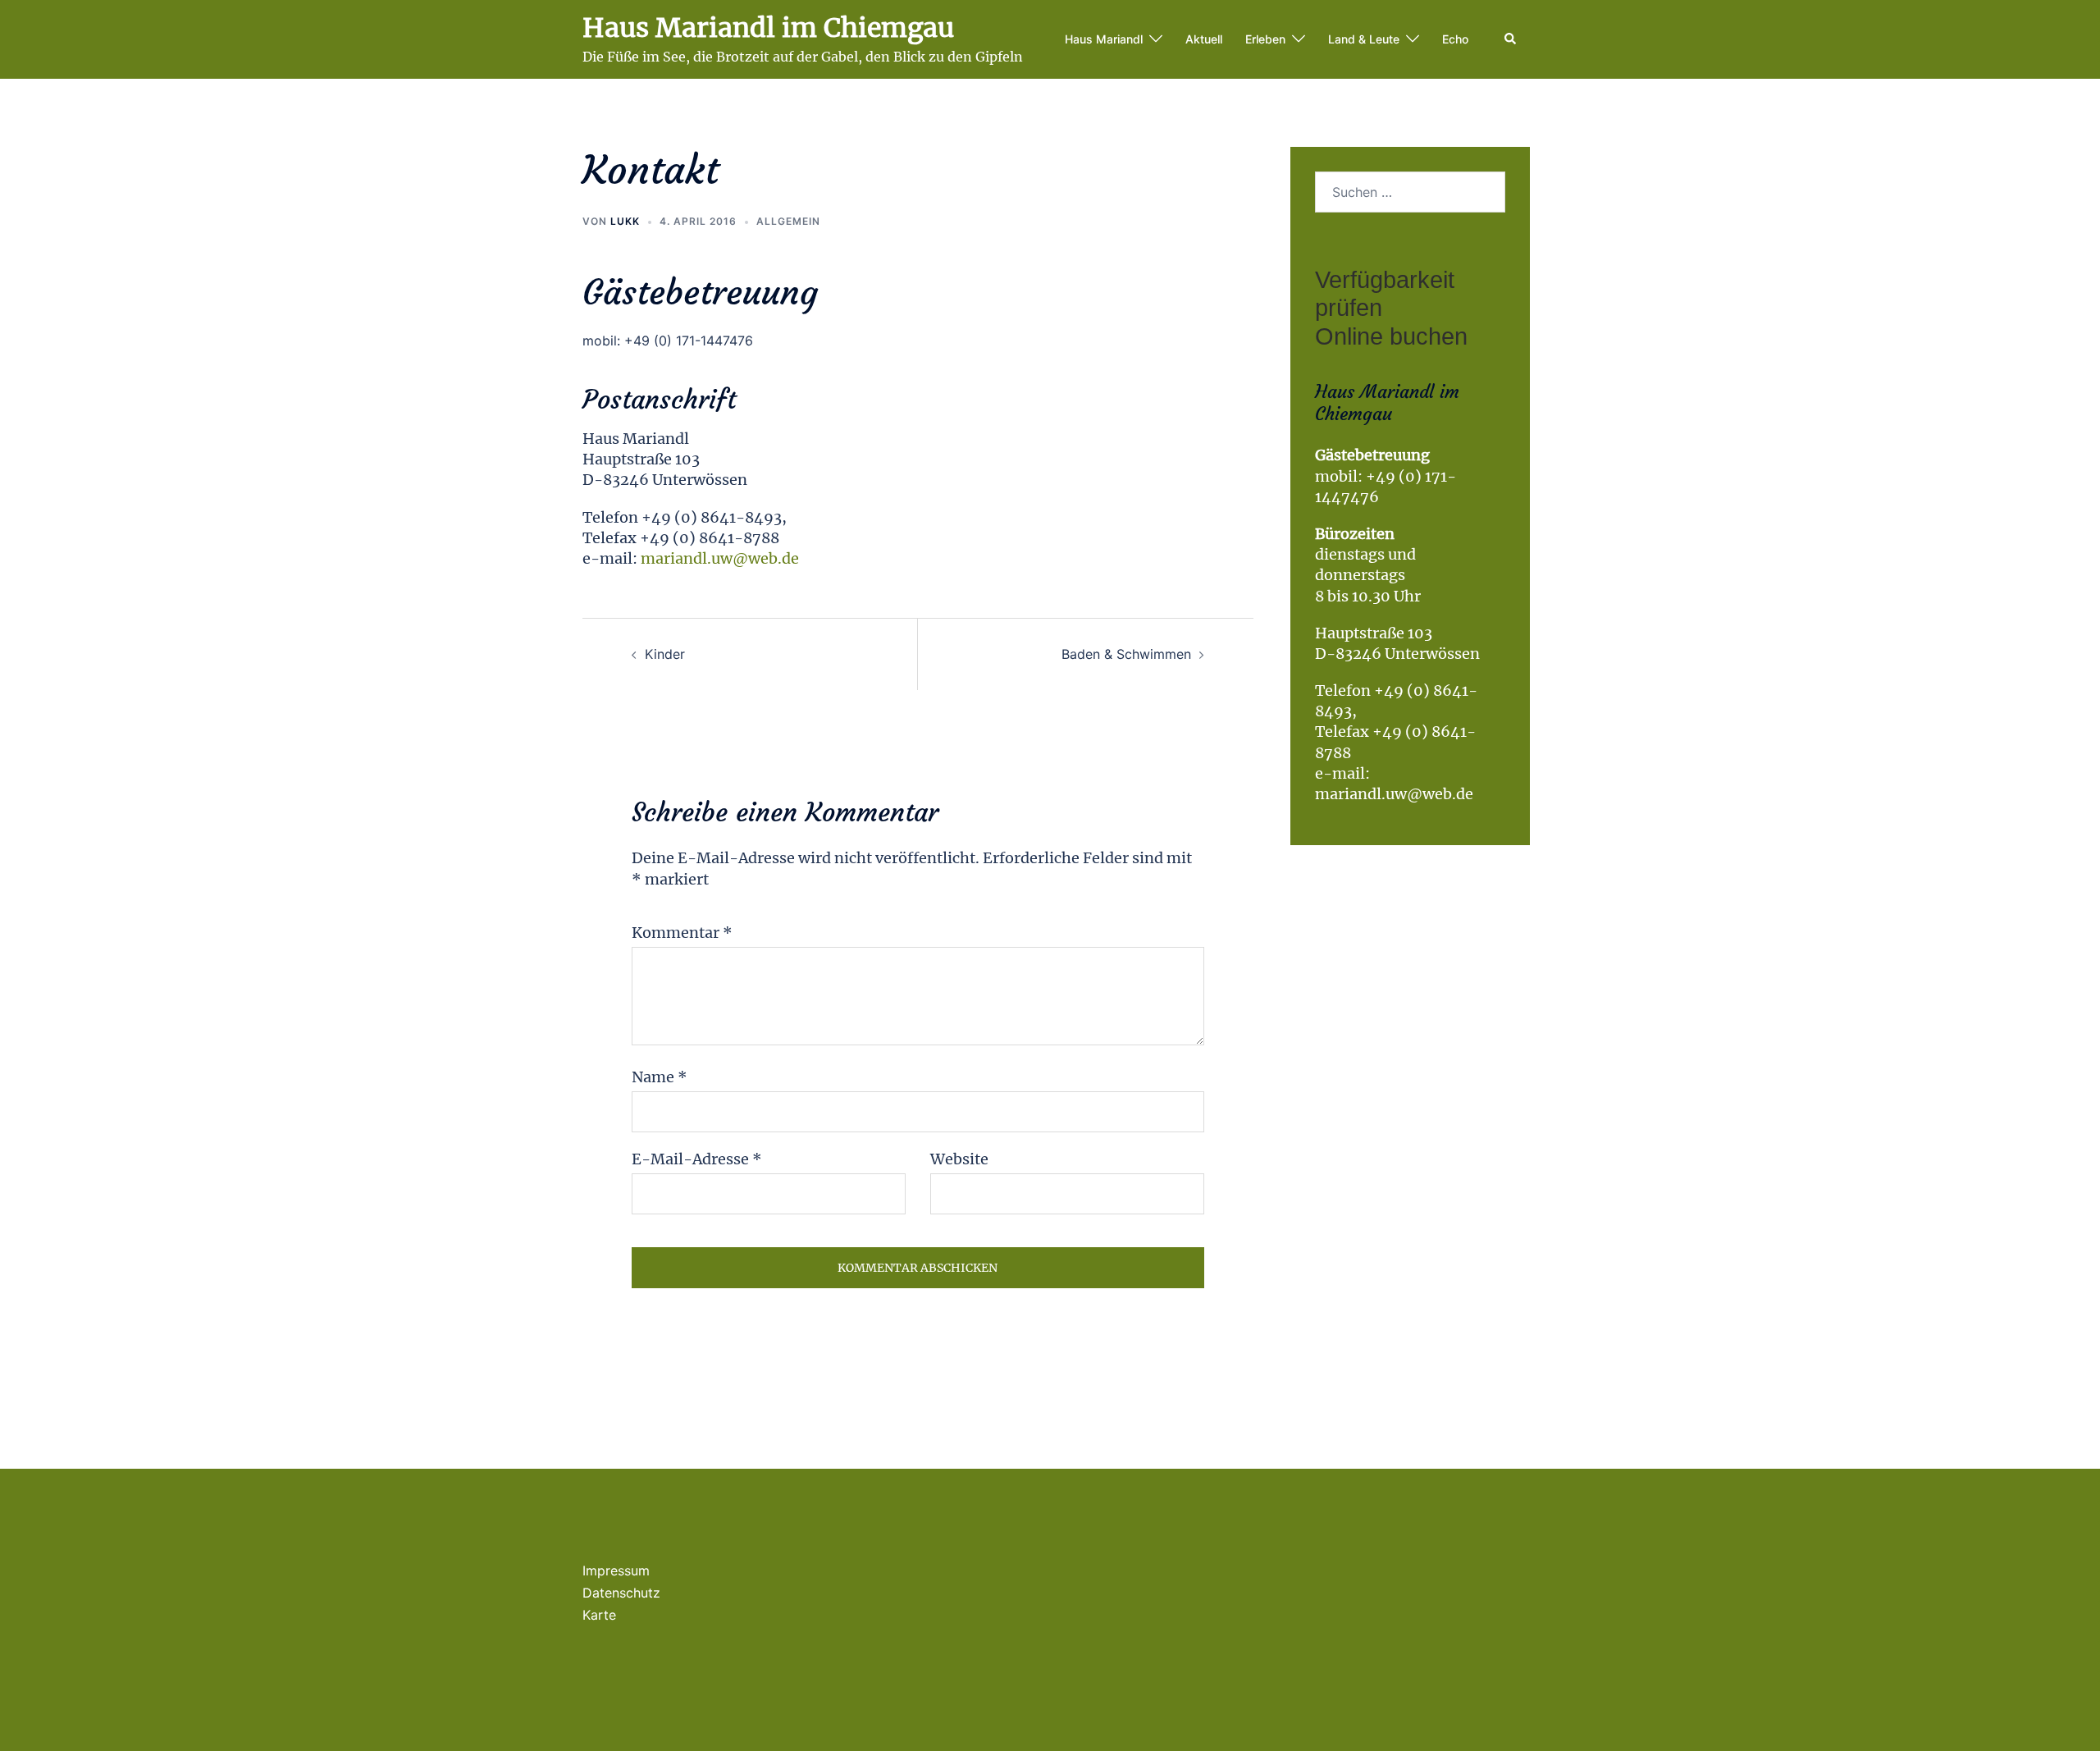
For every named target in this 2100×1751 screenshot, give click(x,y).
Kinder (665, 654)
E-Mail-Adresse (697, 1159)
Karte (599, 1615)
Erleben (1265, 39)
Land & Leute (1364, 39)
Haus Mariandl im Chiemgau (768, 28)
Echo (1455, 39)
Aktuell (1204, 39)
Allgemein (788, 221)
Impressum (616, 1570)
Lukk (625, 221)
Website (959, 1159)
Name (660, 1077)
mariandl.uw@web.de (720, 558)
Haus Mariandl (1104, 39)
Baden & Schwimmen (1126, 654)
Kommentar (682, 933)
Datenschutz (621, 1593)
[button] (1511, 39)
